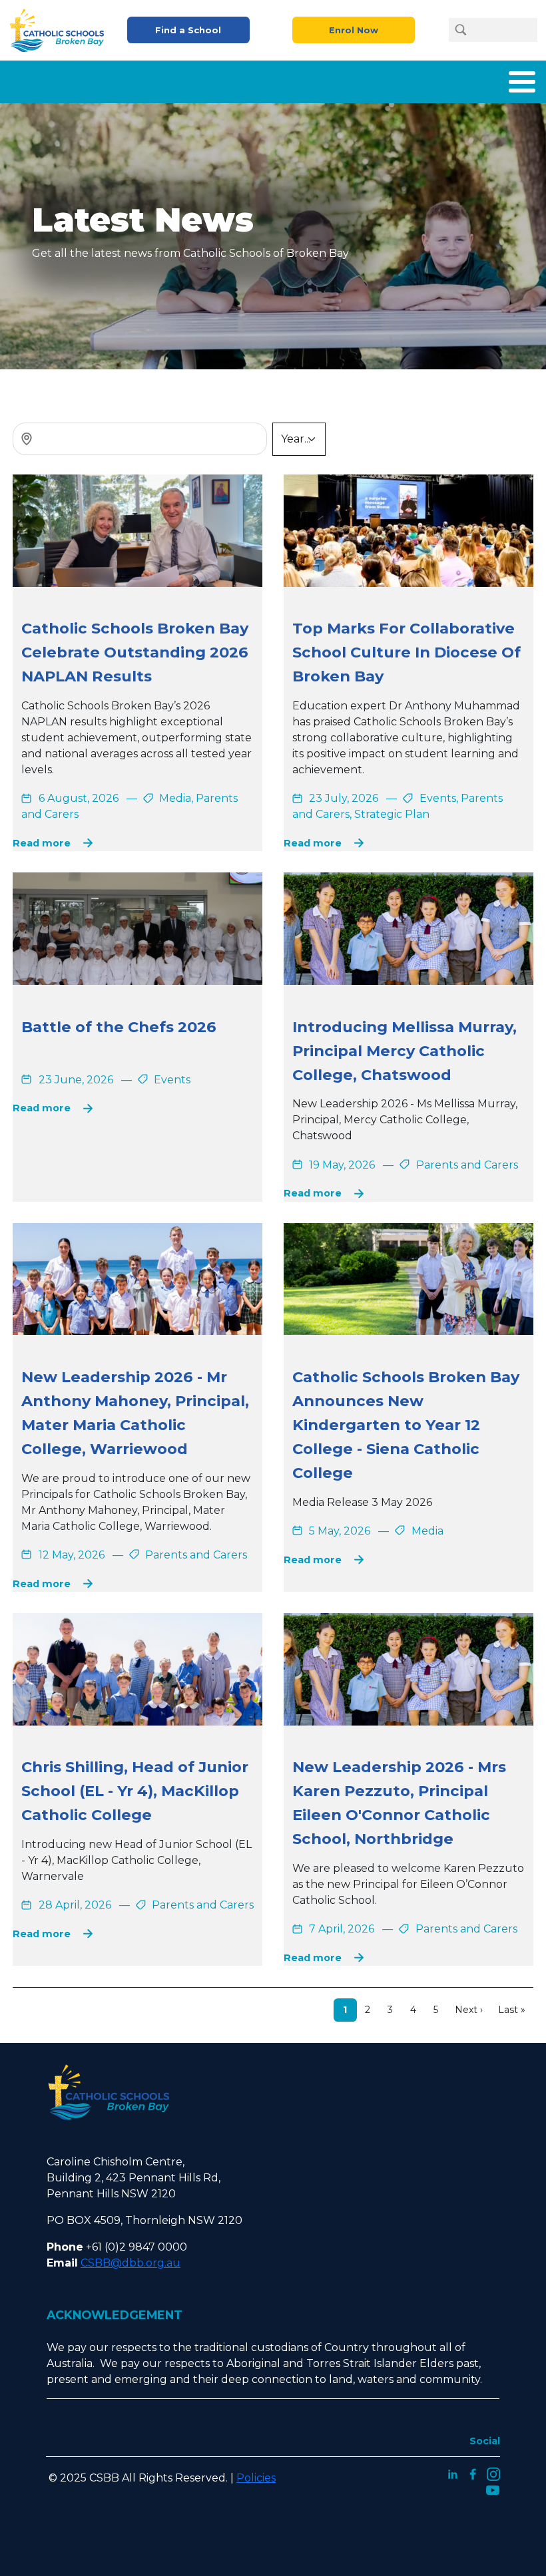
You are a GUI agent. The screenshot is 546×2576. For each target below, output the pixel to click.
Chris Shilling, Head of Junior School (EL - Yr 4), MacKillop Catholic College (135, 1791)
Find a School (188, 30)
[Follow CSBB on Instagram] (493, 2473)
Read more (42, 843)
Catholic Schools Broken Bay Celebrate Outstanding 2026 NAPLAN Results (135, 652)
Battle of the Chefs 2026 (119, 1027)
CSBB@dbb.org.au (131, 2263)
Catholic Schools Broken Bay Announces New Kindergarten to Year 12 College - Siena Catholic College (406, 1425)
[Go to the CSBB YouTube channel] (493, 2489)
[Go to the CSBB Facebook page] (473, 2473)
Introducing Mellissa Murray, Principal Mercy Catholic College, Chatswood (405, 1051)
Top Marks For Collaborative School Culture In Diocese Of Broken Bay (407, 652)
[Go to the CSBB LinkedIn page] (453, 2473)
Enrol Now (354, 30)
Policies (256, 2478)
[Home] (62, 30)
